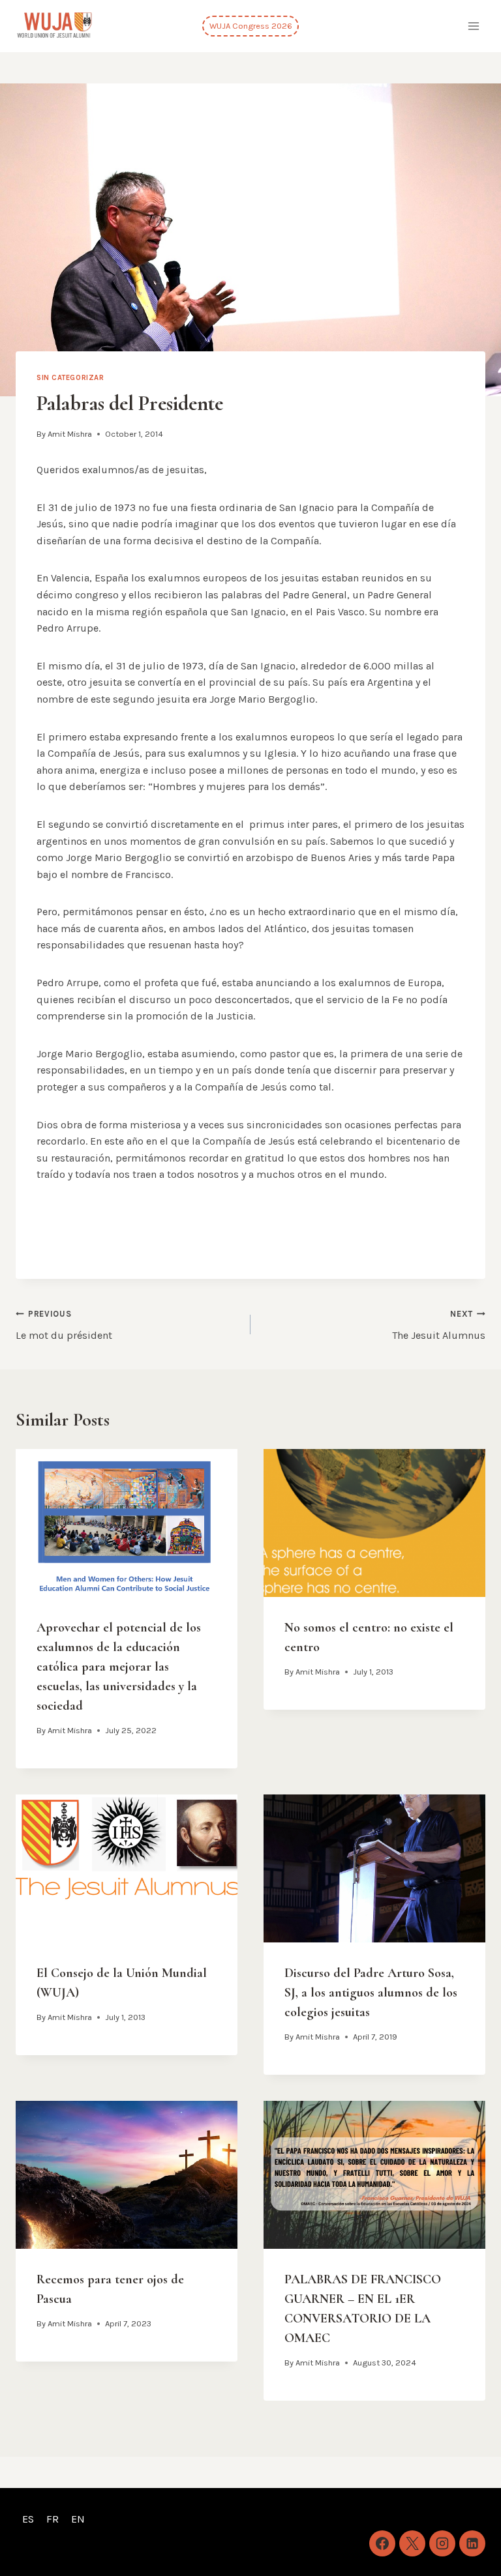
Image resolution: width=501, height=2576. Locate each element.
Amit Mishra (70, 434)
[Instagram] (442, 2543)
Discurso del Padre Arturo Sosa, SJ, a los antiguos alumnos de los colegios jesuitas (371, 1993)
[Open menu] (473, 26)
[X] (412, 2543)
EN (78, 2519)
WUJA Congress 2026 (251, 26)
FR (53, 2519)
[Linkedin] (472, 2543)
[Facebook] (382, 2543)
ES (28, 2519)
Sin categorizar (70, 378)
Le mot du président (64, 1325)
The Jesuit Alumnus (439, 1325)
